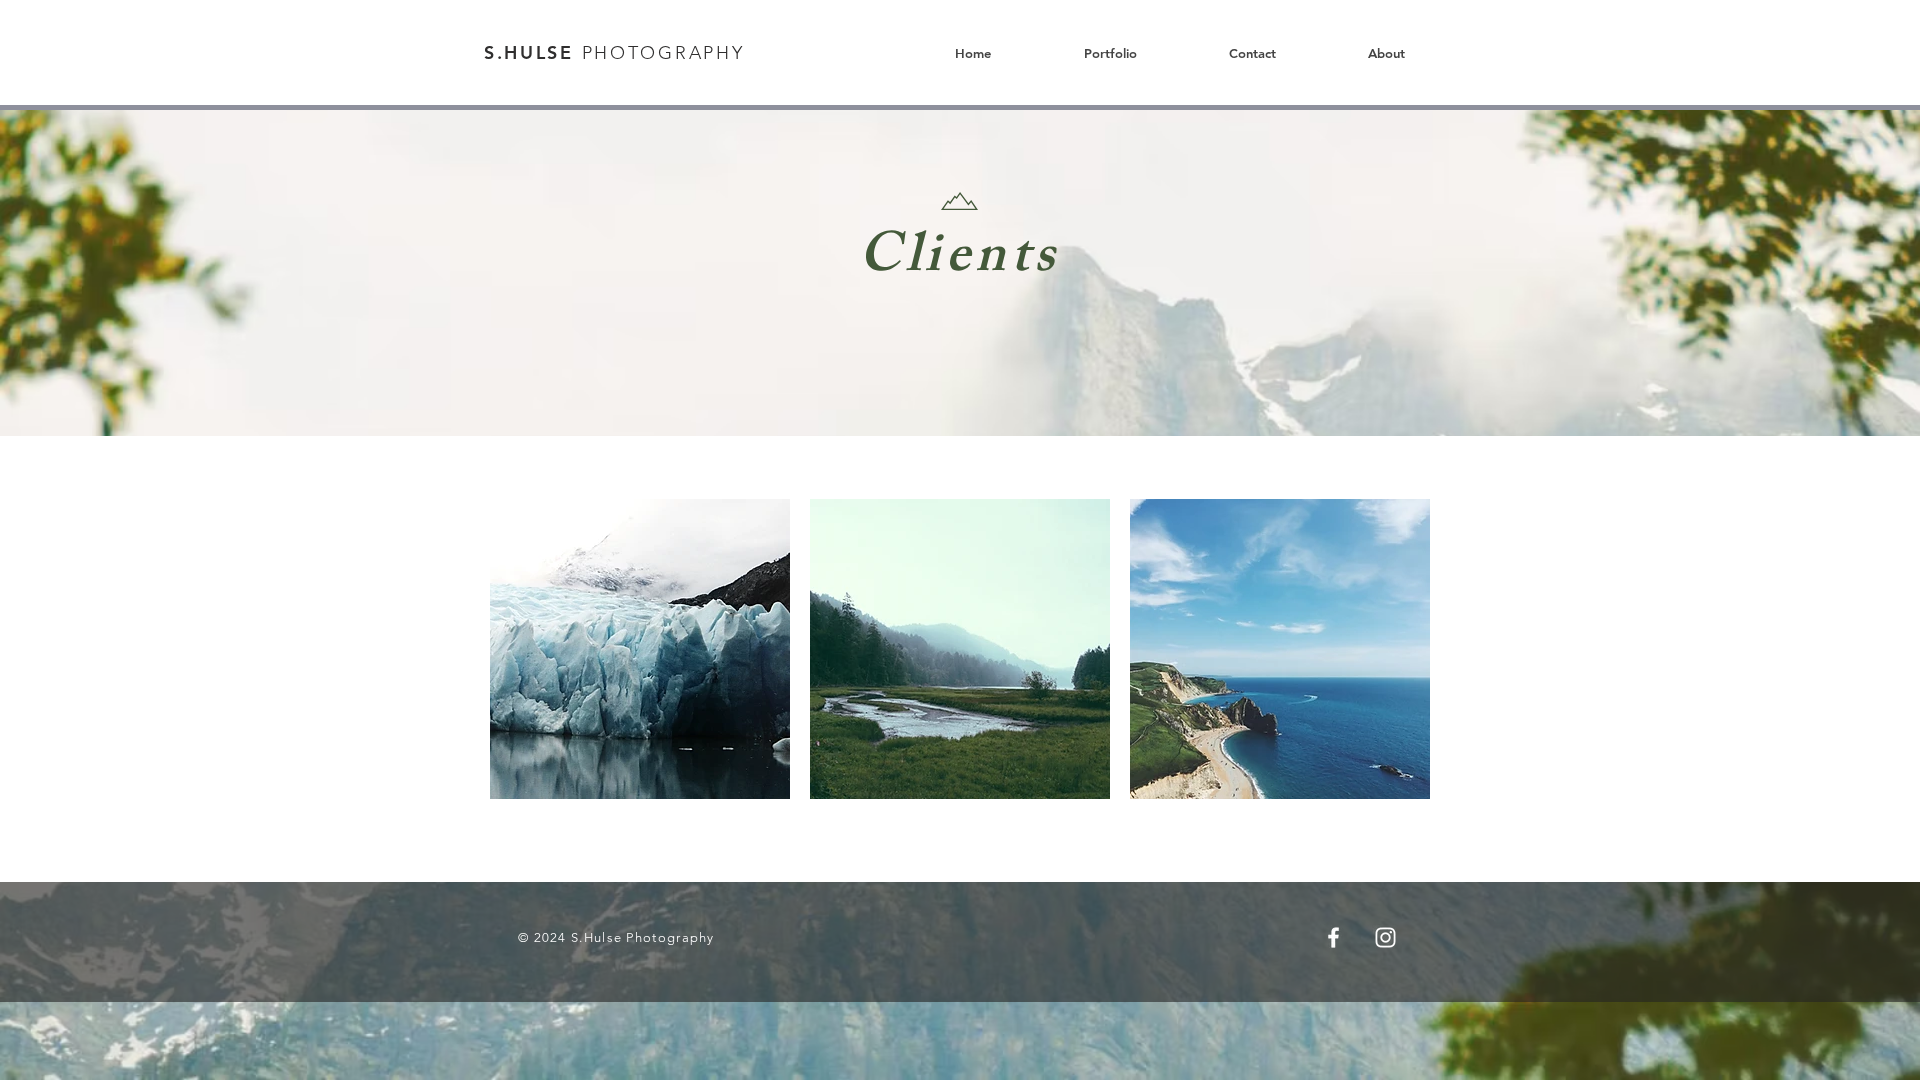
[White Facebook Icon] (1333, 937)
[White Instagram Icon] (1385, 937)
